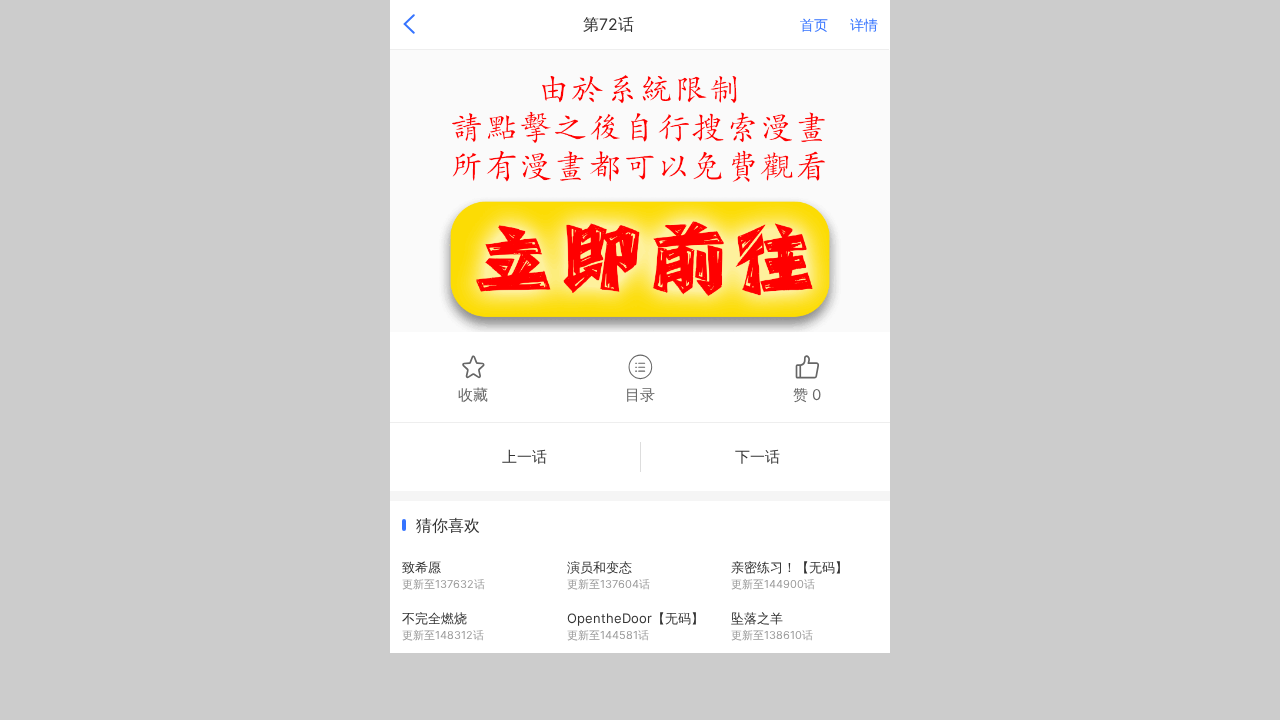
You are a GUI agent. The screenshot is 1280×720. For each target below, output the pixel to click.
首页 (814, 24)
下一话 (757, 456)
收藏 (473, 394)
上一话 (524, 456)
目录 (640, 394)
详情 (864, 24)
